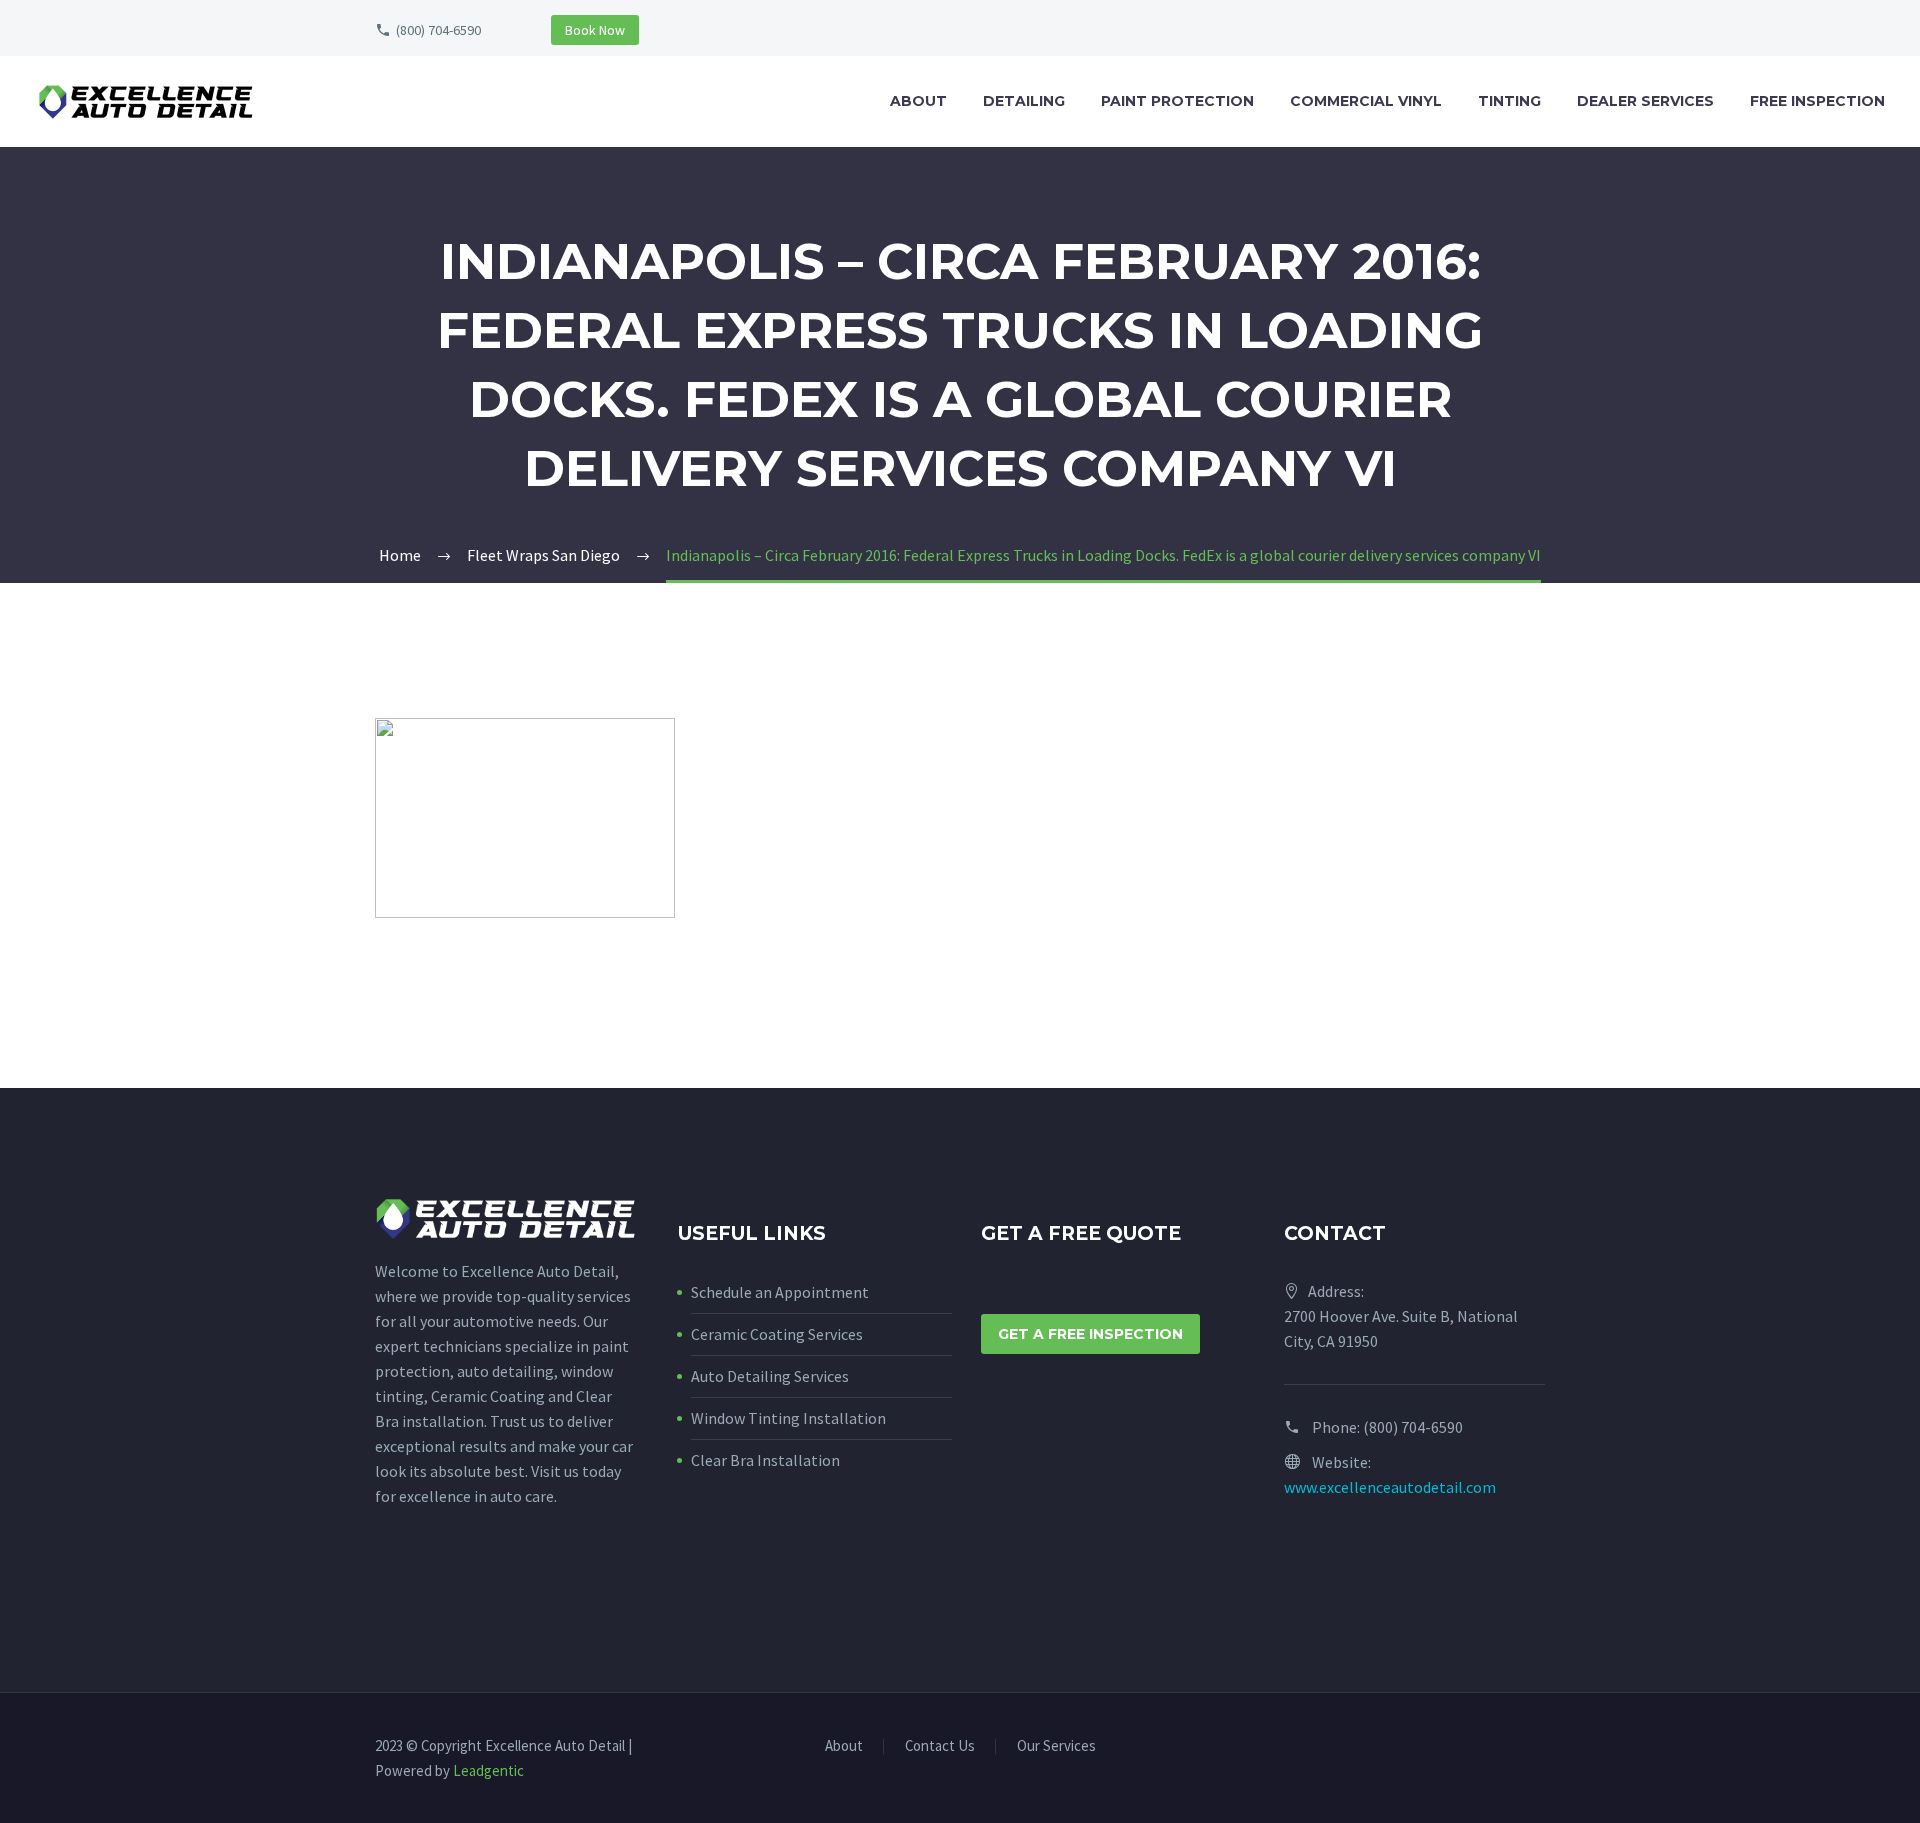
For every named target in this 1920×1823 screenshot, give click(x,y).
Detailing (1024, 101)
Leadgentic (488, 1770)
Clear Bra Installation (765, 1460)
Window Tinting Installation (788, 1418)
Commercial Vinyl (1366, 101)
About (918, 101)
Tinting (1509, 101)
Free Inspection (1817, 101)
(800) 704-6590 (438, 30)
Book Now (595, 30)
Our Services (1056, 1746)
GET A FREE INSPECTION (1090, 1334)
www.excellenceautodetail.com (1390, 1487)
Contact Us (940, 1746)
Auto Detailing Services (770, 1376)
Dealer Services (1645, 101)
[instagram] (424, 1586)
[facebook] (387, 1586)
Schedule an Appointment (780, 1292)
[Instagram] (1539, 1748)
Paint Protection (1177, 101)
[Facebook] (1513, 1748)
